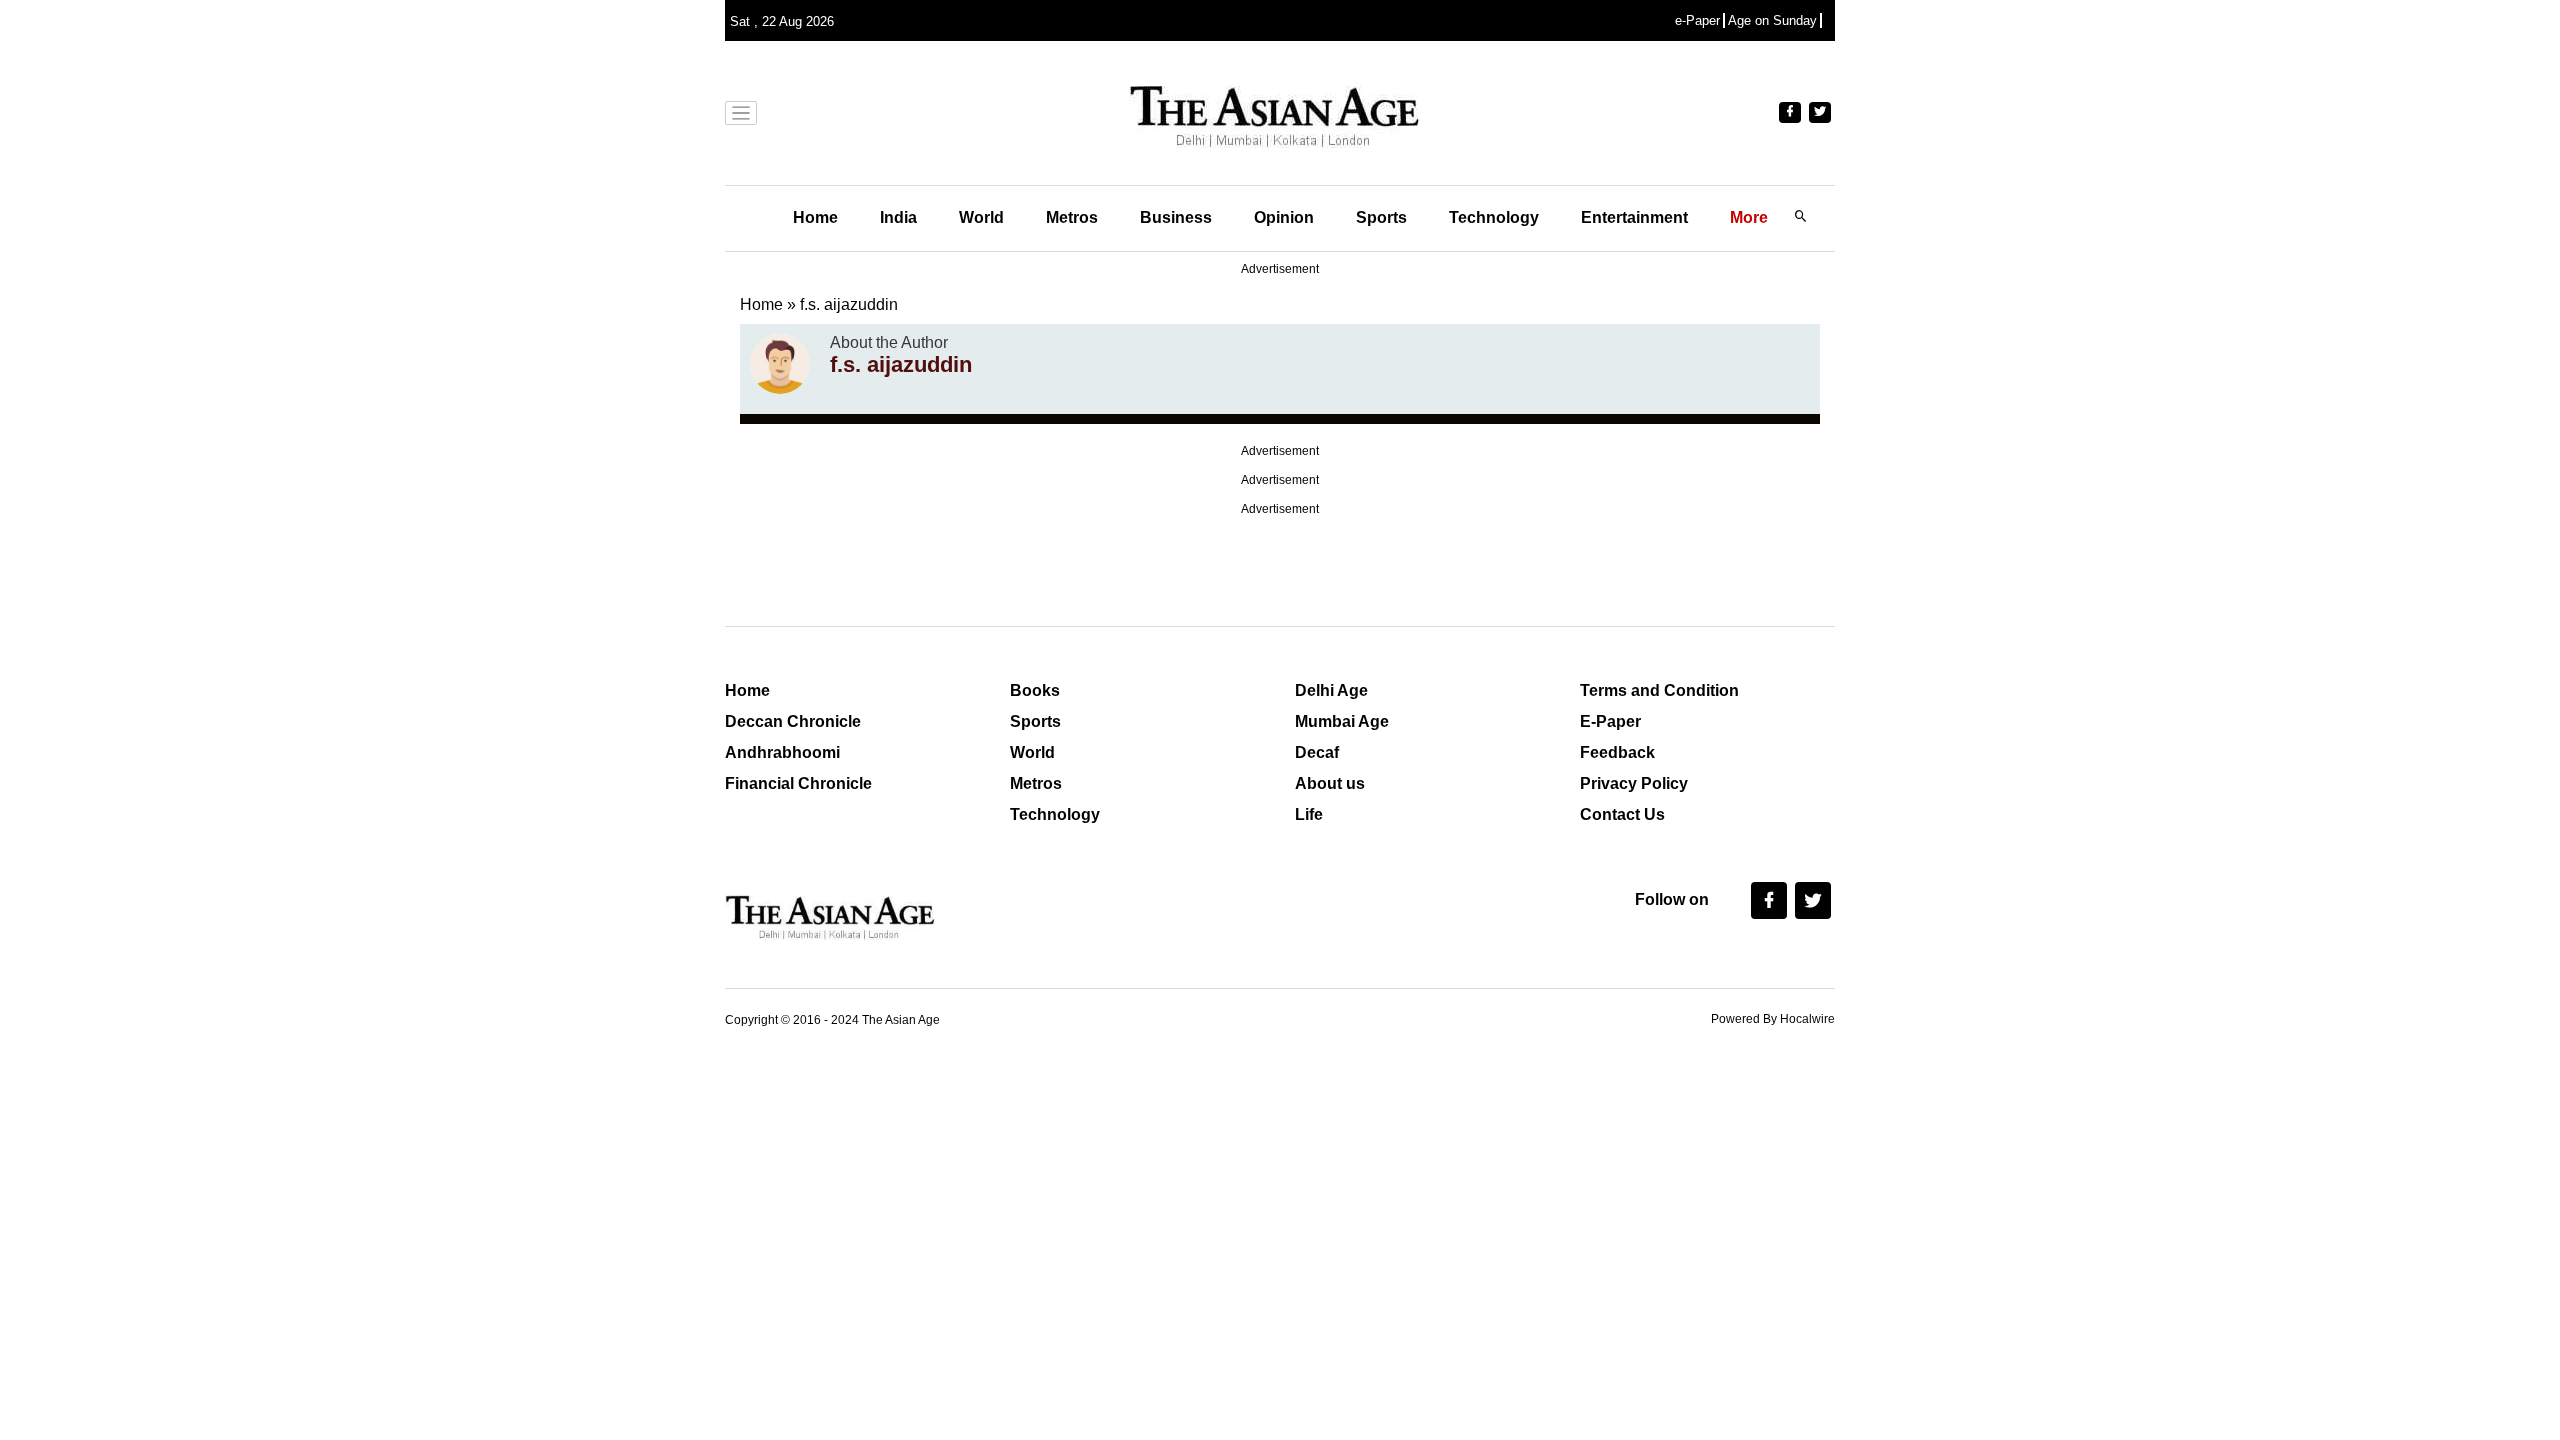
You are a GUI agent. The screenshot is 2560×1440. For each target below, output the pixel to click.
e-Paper (1697, 20)
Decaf (1317, 752)
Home (815, 217)
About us (1330, 783)
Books (1035, 690)
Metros (1072, 217)
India (898, 217)
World (981, 217)
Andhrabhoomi (782, 752)
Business (1176, 217)
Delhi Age (1331, 690)
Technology (1494, 217)
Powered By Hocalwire (1773, 1019)
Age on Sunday (1772, 20)
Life (1309, 814)
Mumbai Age (1342, 721)
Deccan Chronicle (793, 721)
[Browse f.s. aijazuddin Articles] (780, 364)
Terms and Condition (1659, 690)
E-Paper (1610, 721)
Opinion (1284, 217)
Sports (1381, 217)
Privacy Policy (1634, 783)
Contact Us (1622, 814)
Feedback (1617, 752)
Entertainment (1634, 217)
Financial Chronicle (798, 783)
